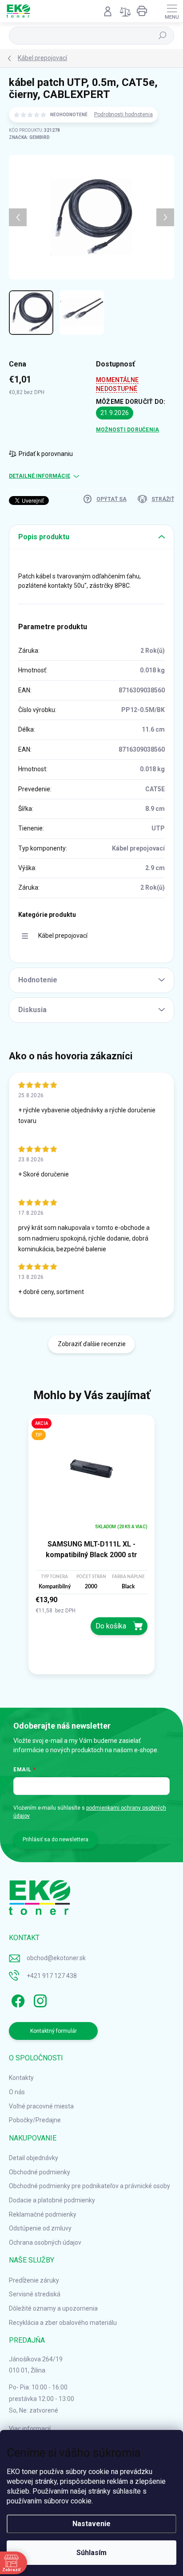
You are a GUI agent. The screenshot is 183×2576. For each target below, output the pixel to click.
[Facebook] (17, 1999)
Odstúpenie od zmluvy (40, 2228)
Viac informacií (30, 2429)
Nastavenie (91, 2524)
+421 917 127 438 (52, 1976)
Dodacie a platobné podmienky (52, 2200)
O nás (17, 2092)
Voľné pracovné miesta (41, 2106)
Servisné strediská (35, 2294)
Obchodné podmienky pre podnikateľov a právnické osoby (90, 2186)
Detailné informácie (40, 476)
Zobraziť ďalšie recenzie (92, 1344)
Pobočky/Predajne (35, 2120)
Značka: (29, 137)
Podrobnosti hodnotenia (123, 114)
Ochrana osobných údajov (45, 2242)
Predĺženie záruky (34, 2280)
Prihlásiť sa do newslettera (56, 1839)
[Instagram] (39, 1999)
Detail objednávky (34, 2158)
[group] (91, 1548)
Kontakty (21, 2078)
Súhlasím (91, 2553)
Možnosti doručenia (127, 430)
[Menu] (172, 11)
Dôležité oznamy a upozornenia (53, 2308)
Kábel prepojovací (63, 936)
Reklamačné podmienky (43, 2214)
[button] (91, 1615)
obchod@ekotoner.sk (56, 1958)
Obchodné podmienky (40, 2172)
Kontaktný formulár (54, 2031)
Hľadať (163, 36)
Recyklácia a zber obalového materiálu (63, 2323)
